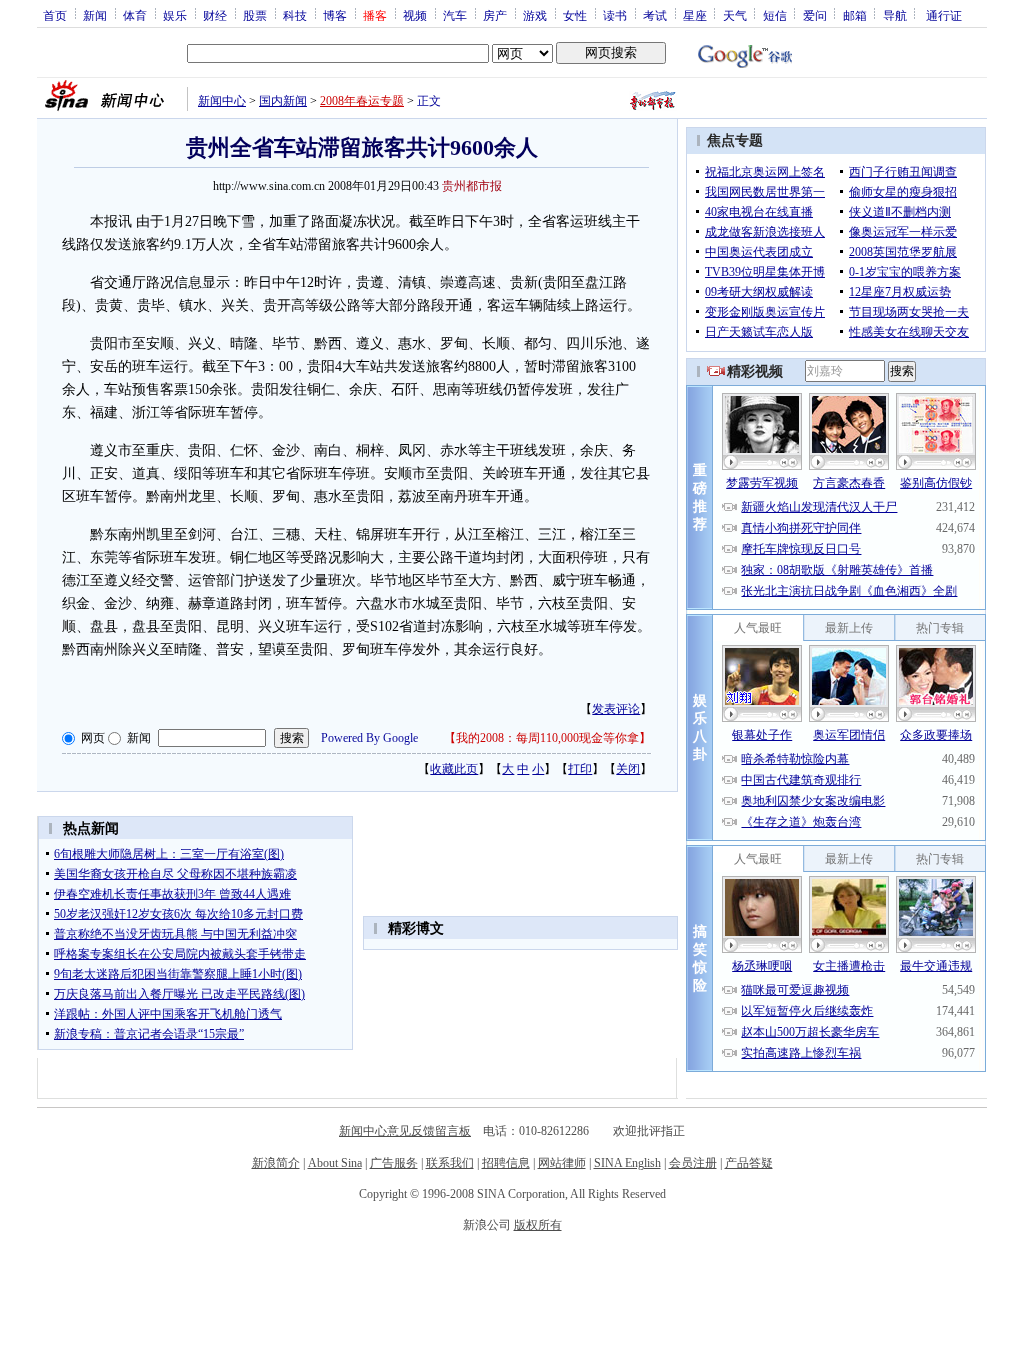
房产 (495, 15)
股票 (255, 15)
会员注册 (693, 1163)
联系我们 (450, 1163)
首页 (55, 15)
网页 (93, 738)
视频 (415, 15)
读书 (615, 15)
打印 (580, 769)
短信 (775, 15)
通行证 (944, 15)
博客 (335, 15)
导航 (895, 15)
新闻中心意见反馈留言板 (405, 1131)
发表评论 (616, 709)
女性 (575, 15)
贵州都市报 (472, 186)
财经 (215, 15)
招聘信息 (506, 1163)
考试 (655, 15)
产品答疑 (749, 1163)
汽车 (455, 15)
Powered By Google (369, 738)
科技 (295, 15)
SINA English (627, 1163)
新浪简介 (276, 1163)
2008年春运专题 (362, 101)
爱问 (815, 15)
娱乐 (175, 15)
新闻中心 (222, 101)
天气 (735, 15)
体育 (135, 15)
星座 (695, 15)
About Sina (335, 1163)
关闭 (628, 769)
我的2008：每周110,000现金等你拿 (547, 738)
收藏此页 (454, 769)
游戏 (535, 15)
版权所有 (538, 1225)
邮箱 (855, 15)
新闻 (95, 15)
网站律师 (562, 1163)
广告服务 (394, 1163)
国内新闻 (283, 101)
